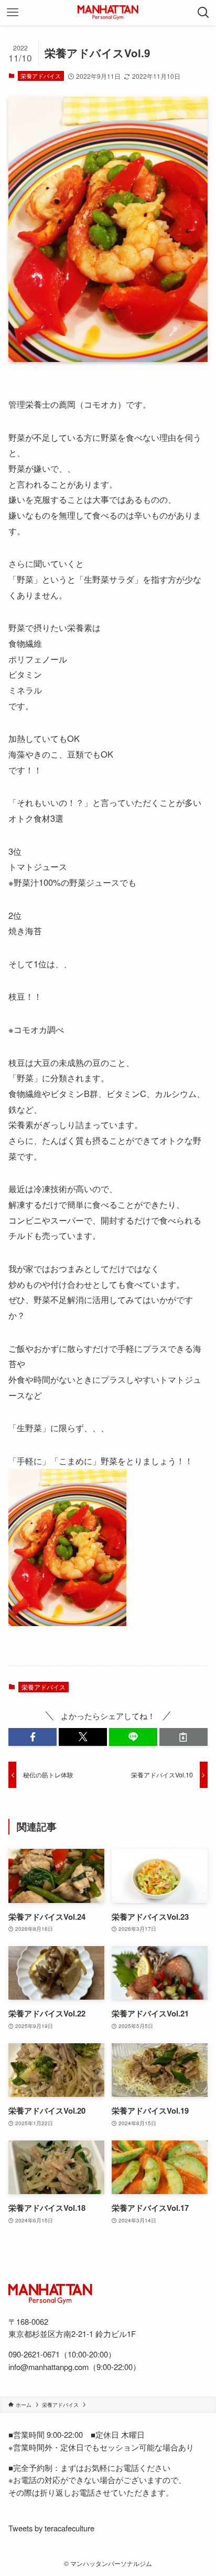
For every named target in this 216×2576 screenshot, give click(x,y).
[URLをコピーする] (183, 1737)
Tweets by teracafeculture (51, 2528)
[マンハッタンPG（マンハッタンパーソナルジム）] (108, 13)
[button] (33, 1737)
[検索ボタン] (203, 13)
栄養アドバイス (41, 76)
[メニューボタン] (13, 13)
